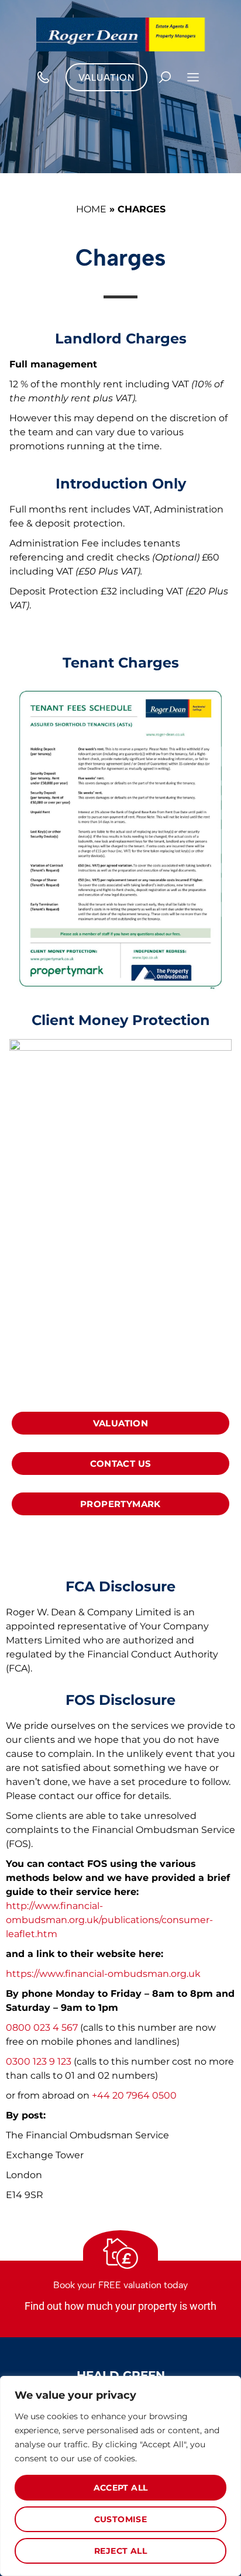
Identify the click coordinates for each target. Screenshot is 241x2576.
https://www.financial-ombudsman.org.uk (103, 1974)
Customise (121, 2519)
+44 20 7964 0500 (134, 2095)
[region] (120, 2476)
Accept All (121, 2488)
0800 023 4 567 (42, 2028)
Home (91, 209)
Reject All (120, 2551)
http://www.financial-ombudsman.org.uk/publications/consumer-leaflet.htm (109, 1920)
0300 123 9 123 (40, 2061)
